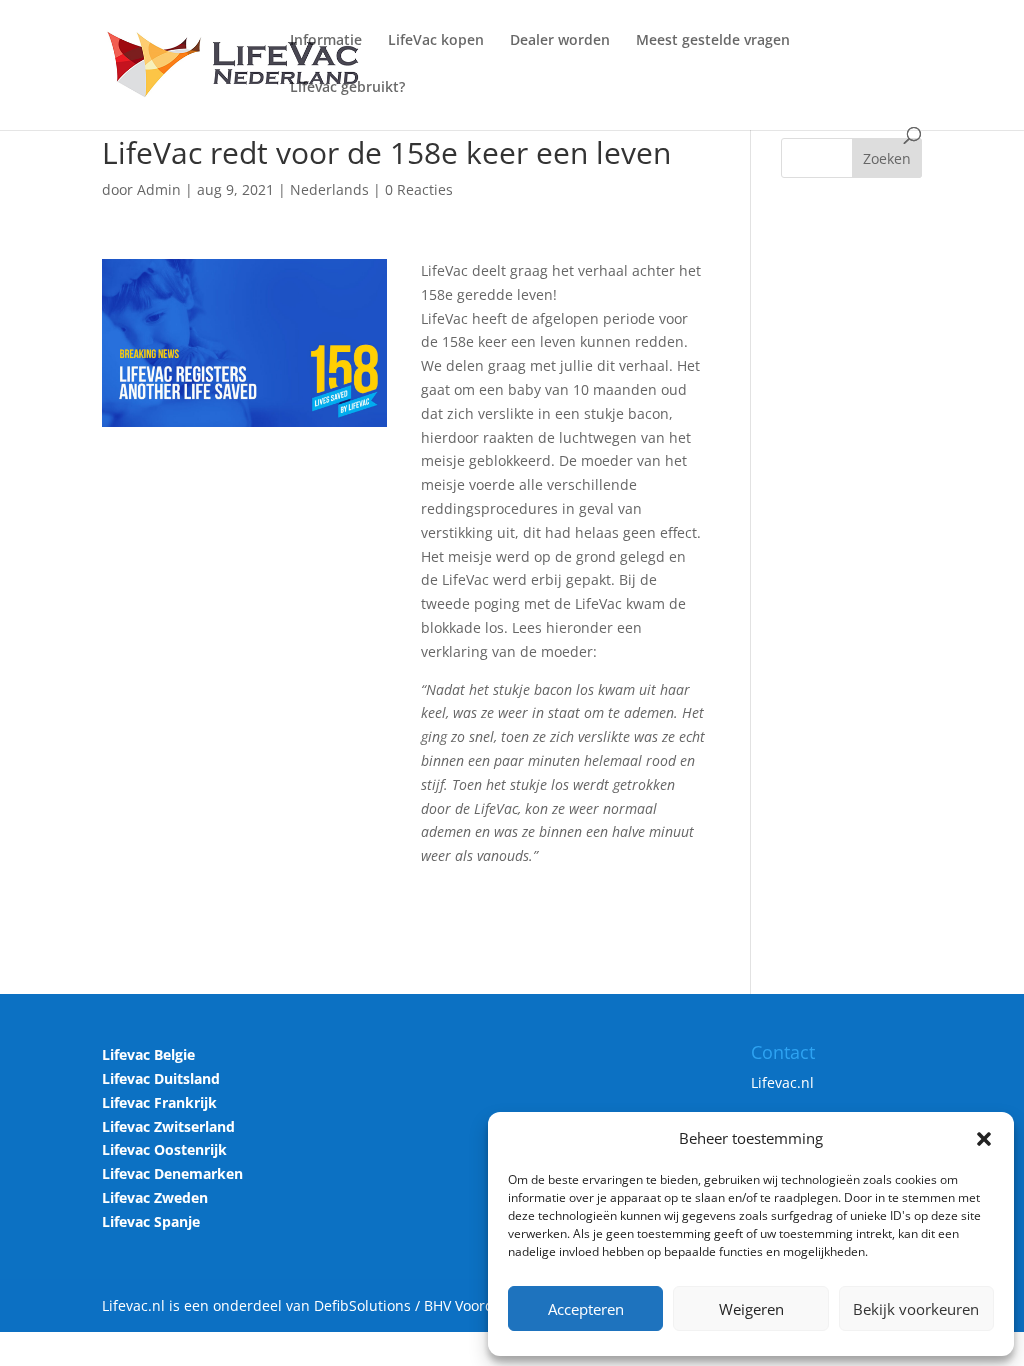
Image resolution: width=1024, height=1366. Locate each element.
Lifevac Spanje (151, 1221)
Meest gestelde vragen (713, 41)
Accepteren (586, 1309)
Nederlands (329, 189)
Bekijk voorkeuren (916, 1309)
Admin (159, 189)
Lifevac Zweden (155, 1197)
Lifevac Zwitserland (168, 1126)
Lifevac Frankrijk (159, 1102)
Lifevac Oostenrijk (164, 1149)
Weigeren (751, 1309)
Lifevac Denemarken (172, 1173)
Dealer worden (560, 41)
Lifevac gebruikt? (347, 88)
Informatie (326, 41)
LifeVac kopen (436, 41)
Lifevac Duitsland (161, 1078)
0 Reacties (419, 189)
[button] (984, 1139)
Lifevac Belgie (148, 1054)
